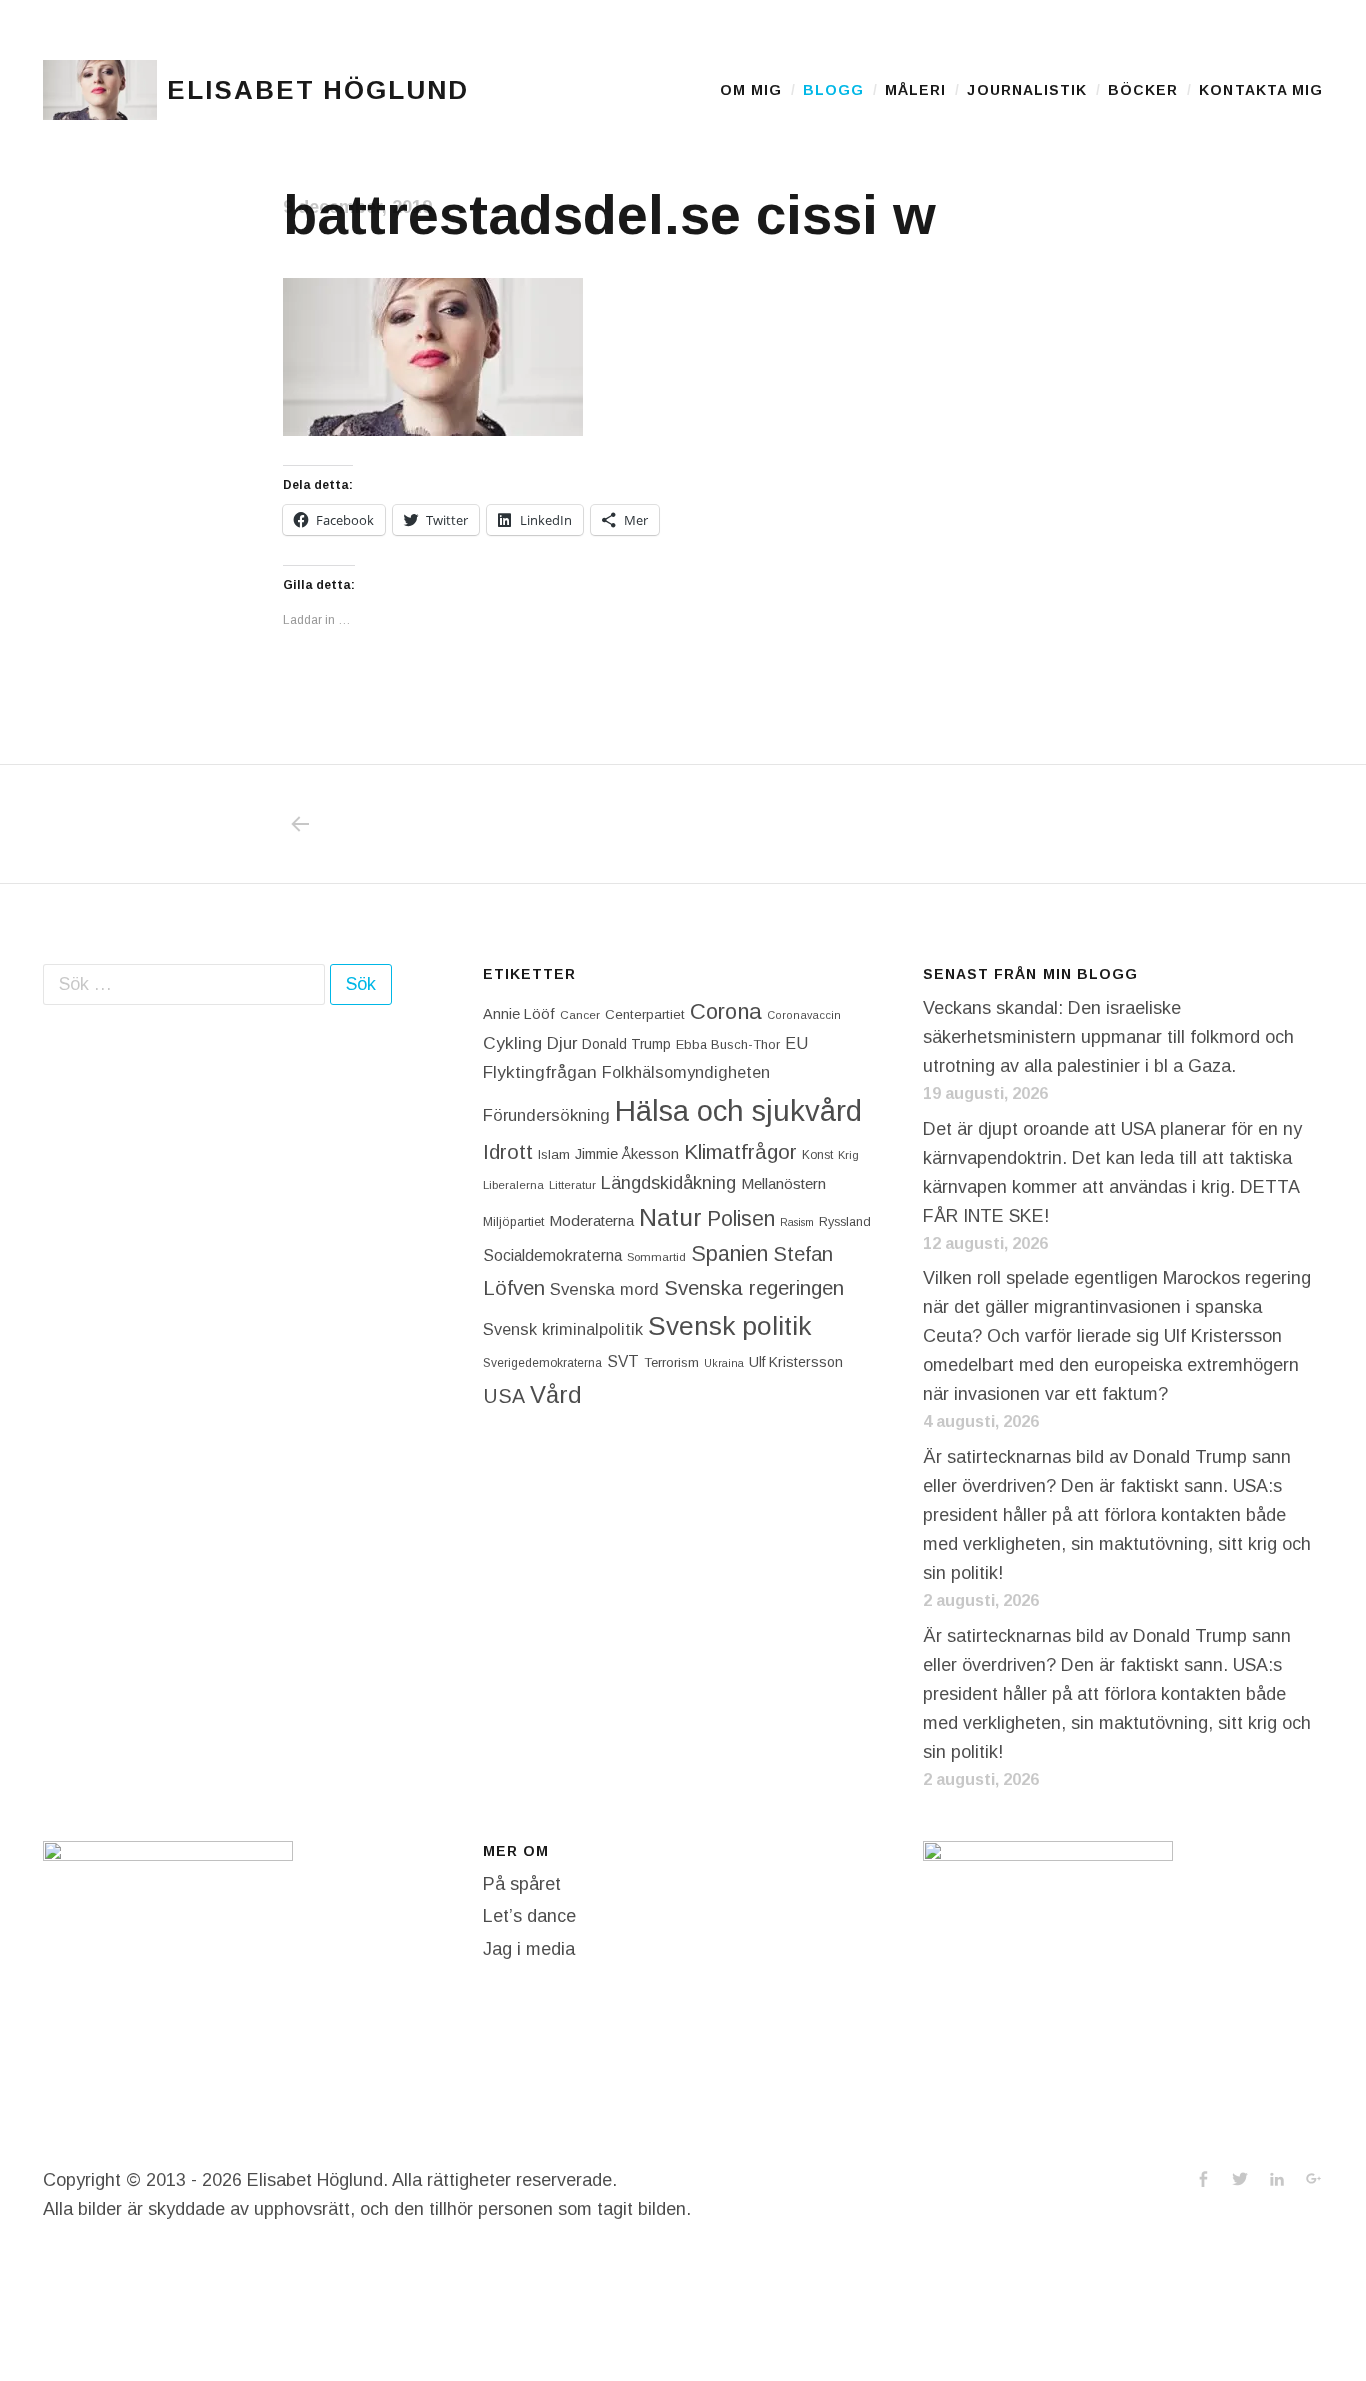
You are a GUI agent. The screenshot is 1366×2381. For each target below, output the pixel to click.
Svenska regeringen (754, 1287)
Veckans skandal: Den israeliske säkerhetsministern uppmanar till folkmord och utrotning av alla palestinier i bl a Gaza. (1108, 1037)
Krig (848, 1155)
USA (504, 1396)
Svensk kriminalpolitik (563, 1329)
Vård (556, 1394)
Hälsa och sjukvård (738, 1110)
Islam (554, 1154)
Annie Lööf (519, 1014)
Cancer (580, 1014)
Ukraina (724, 1363)
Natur (670, 1217)
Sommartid (656, 1257)
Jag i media (529, 1949)
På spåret (522, 1884)
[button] (100, 90)
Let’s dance (529, 1916)
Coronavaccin (804, 1015)
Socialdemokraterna (552, 1255)
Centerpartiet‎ (645, 1014)
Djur (562, 1043)
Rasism (797, 1222)
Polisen (741, 1218)
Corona (726, 1011)
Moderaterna (591, 1220)
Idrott (508, 1151)
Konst (817, 1155)
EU (796, 1043)
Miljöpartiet (513, 1222)
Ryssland (845, 1222)
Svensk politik (729, 1326)
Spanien (729, 1253)
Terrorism (671, 1362)
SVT (623, 1361)
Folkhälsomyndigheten (686, 1072)
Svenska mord (604, 1289)
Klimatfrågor (740, 1151)
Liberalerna (513, 1185)
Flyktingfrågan (540, 1072)
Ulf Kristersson (796, 1362)
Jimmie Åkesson (627, 1154)
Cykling (512, 1043)
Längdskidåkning (668, 1183)
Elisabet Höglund (318, 90)
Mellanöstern (783, 1183)
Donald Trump (626, 1044)
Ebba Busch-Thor (728, 1044)
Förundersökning (546, 1115)
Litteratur (572, 1185)
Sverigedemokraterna (542, 1363)
